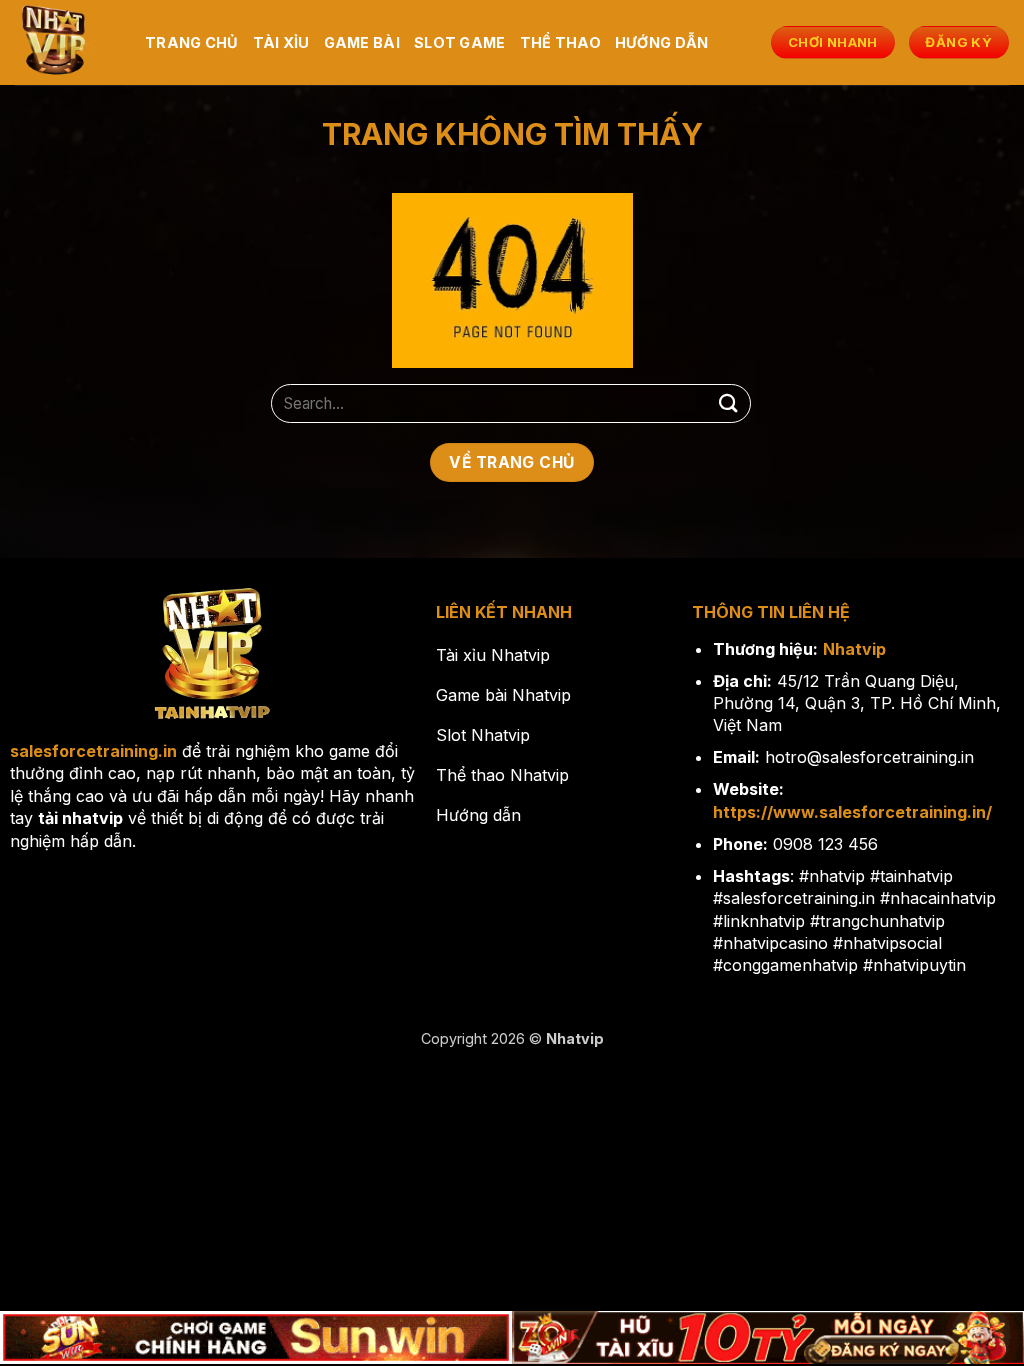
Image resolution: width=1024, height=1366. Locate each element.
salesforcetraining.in (93, 751)
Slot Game (460, 42)
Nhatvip (854, 649)
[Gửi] (729, 403)
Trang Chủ (192, 42)
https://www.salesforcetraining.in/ (852, 812)
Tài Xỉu (281, 42)
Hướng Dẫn (662, 42)
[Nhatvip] (65, 42)
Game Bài (362, 42)
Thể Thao (560, 42)
